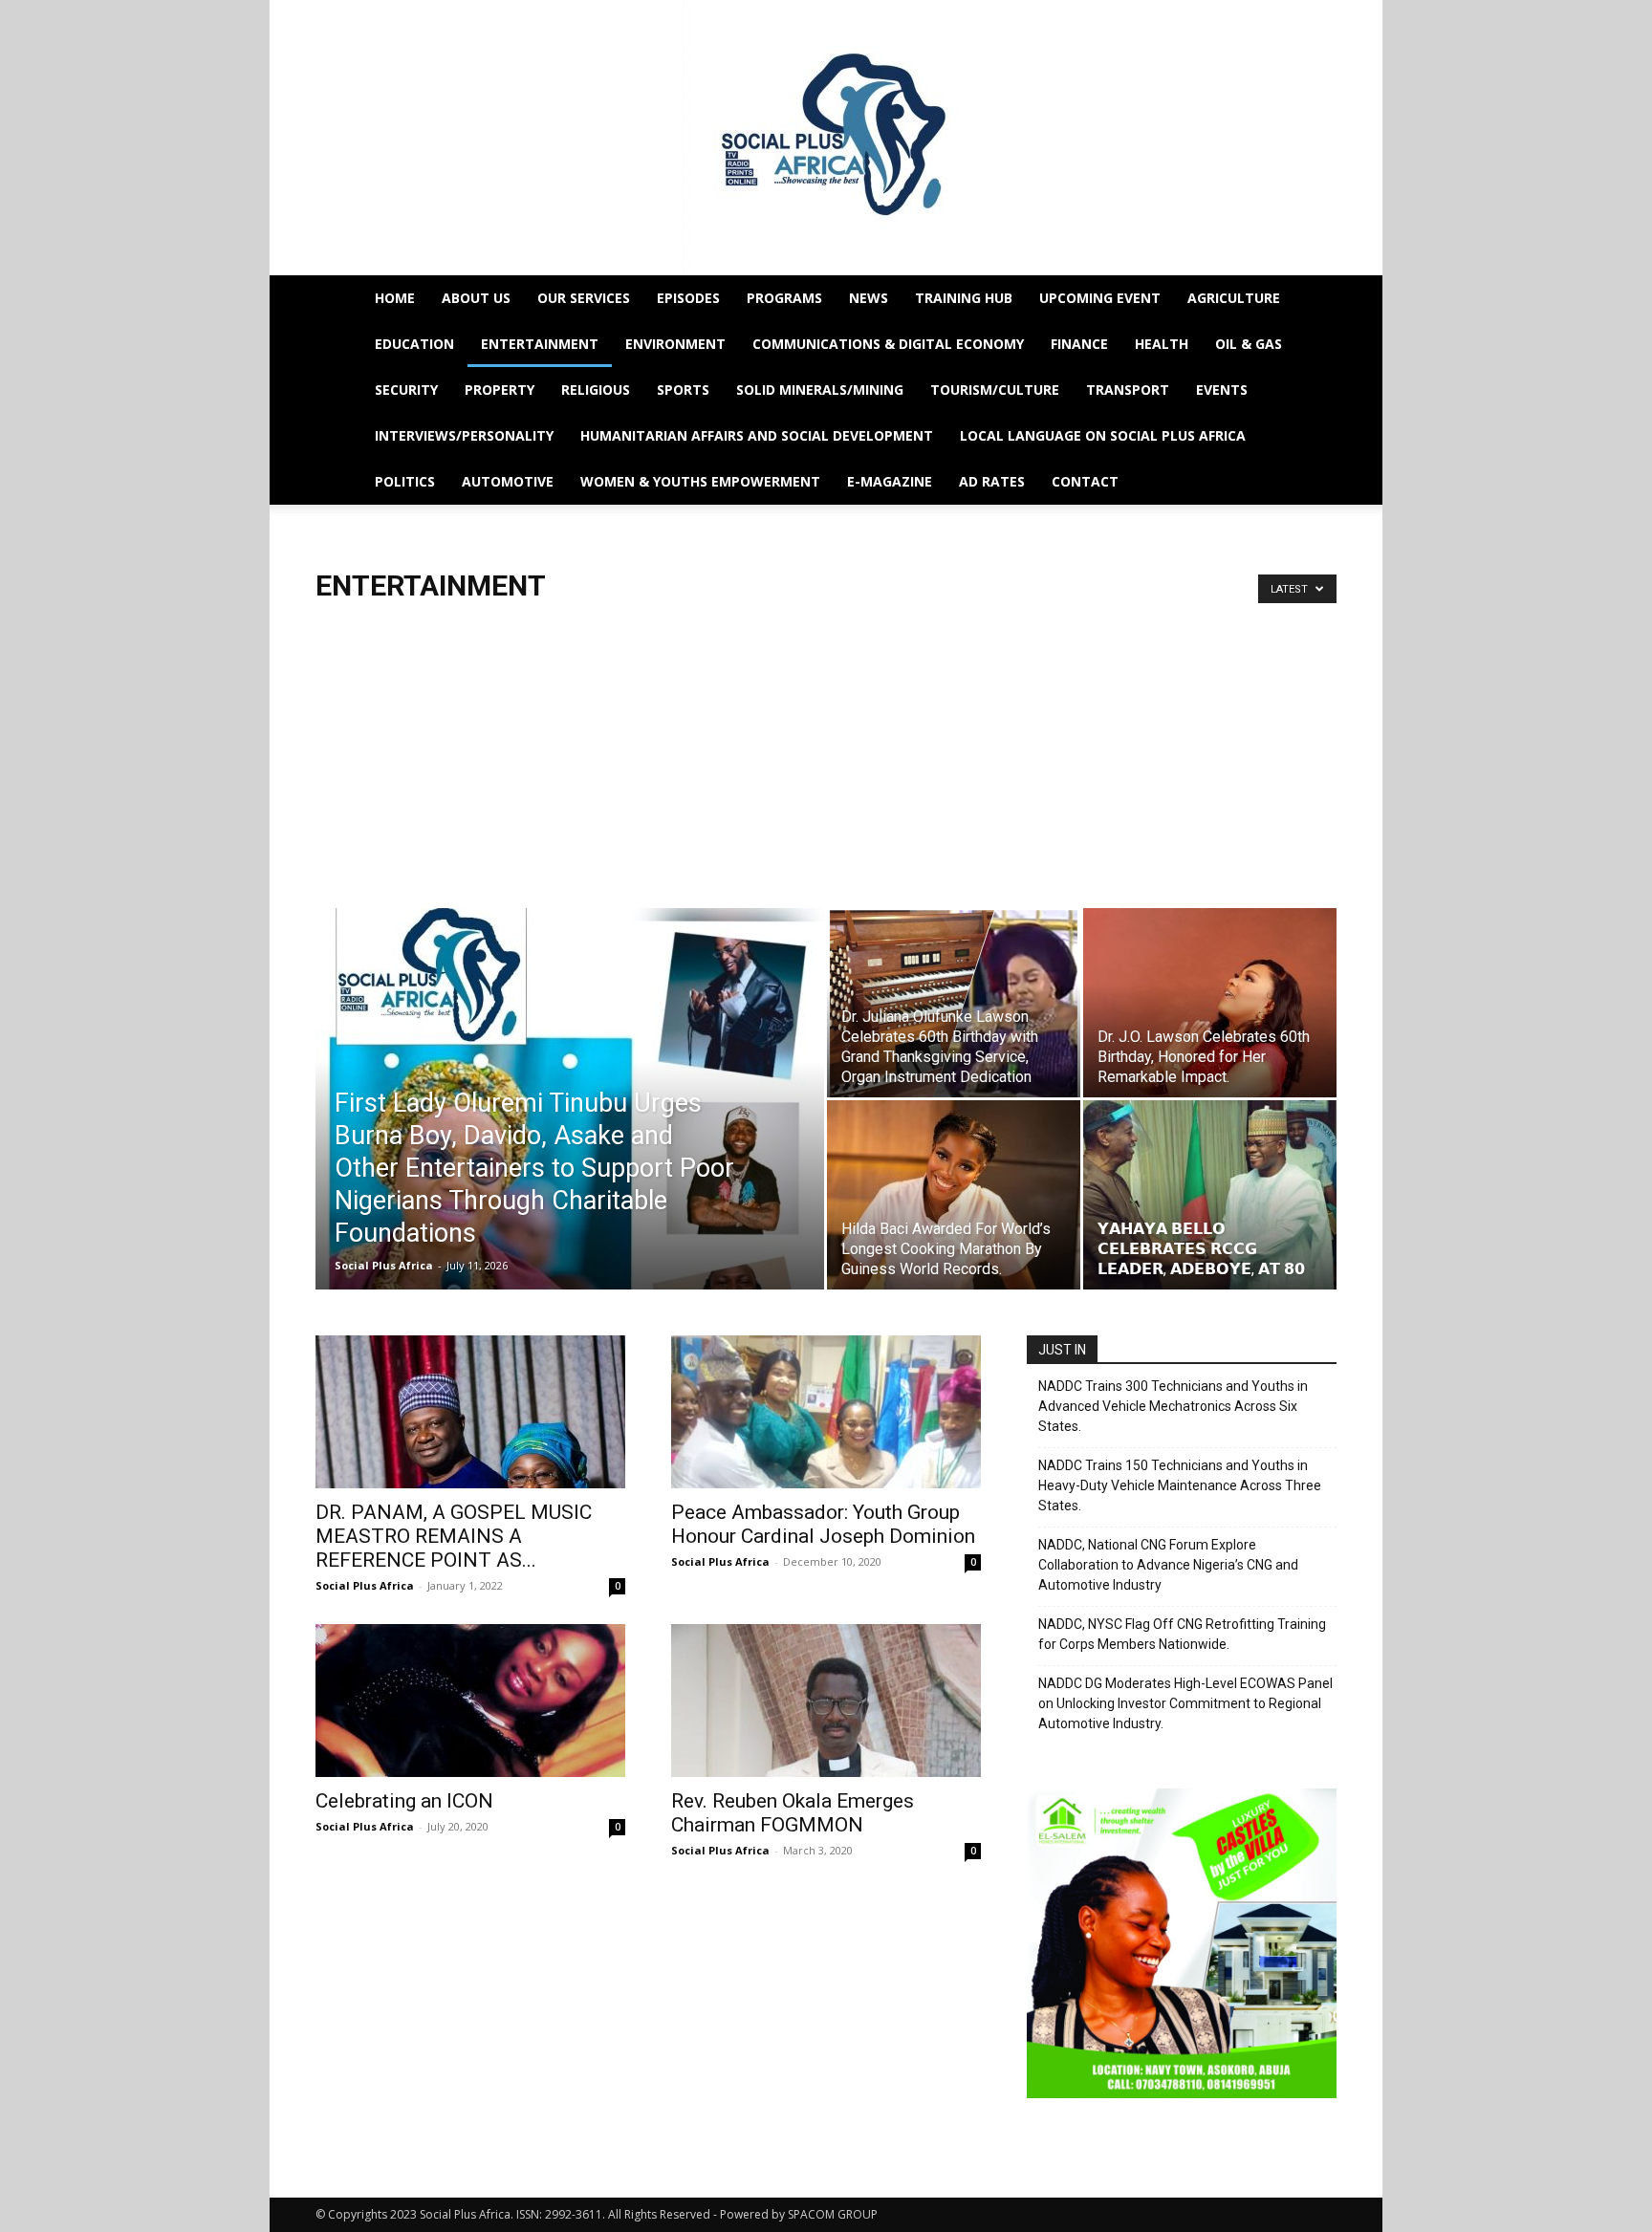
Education (414, 344)
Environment (675, 344)
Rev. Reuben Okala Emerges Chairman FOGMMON (793, 1813)
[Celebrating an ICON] (470, 1701)
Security (406, 390)
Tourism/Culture (995, 390)
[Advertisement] (826, 748)
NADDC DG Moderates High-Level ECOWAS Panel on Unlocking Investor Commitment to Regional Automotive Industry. (1185, 1703)
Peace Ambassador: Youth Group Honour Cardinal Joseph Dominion (823, 1524)
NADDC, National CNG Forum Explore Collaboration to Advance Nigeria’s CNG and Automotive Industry (1168, 1565)
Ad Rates (992, 481)
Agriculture (1234, 298)
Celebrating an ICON (404, 1801)
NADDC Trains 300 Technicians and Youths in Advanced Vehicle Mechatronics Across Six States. (1173, 1406)
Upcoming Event (1100, 298)
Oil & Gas (1249, 344)
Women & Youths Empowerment (700, 481)
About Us (476, 298)
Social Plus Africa (384, 1265)
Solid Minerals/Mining (820, 390)
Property (500, 390)
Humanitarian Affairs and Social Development (757, 435)
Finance (1079, 344)
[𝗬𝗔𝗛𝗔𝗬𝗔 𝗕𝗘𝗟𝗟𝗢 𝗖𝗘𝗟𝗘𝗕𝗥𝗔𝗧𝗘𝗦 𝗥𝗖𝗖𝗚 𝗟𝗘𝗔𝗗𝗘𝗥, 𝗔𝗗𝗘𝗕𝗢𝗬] (1210, 1195)
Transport (1128, 390)
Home (395, 298)
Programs (784, 298)
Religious (596, 390)
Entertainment (540, 344)
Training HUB (964, 298)
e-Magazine (890, 481)
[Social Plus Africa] (826, 138)
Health (1162, 344)
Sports (683, 390)
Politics (405, 481)
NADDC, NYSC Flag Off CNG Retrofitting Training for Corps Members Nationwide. (1182, 1634)
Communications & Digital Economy (888, 344)
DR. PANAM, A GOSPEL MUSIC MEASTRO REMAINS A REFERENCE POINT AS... (454, 1536)
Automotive (508, 481)
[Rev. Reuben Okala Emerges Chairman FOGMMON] (826, 1701)
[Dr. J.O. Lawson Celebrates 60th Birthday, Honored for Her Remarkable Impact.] (1210, 1003)
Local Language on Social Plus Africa (1103, 435)
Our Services (584, 298)
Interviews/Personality (464, 435)
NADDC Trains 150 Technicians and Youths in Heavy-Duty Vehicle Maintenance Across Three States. (1180, 1485)
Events (1222, 390)
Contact (1085, 481)
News (869, 298)
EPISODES (688, 298)
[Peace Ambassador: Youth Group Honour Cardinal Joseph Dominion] (826, 1412)
